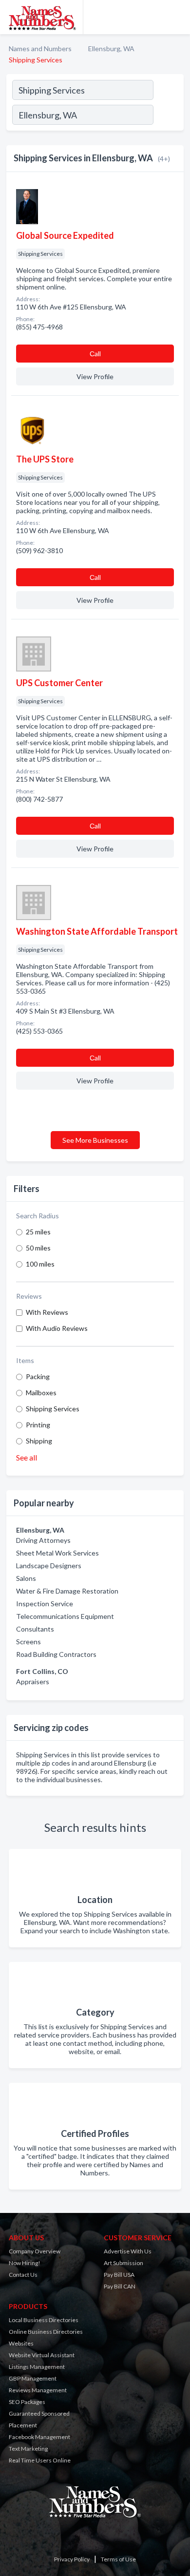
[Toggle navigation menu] (177, 17)
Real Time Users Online (40, 2460)
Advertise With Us (128, 2251)
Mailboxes (41, 1393)
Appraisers (33, 1682)
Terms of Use (118, 2559)
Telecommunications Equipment (65, 1616)
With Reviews (47, 1312)
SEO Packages (27, 2402)
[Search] (168, 116)
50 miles (38, 1248)
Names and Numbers (40, 48)
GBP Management (33, 2378)
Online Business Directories (46, 2332)
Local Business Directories (44, 2320)
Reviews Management (38, 2390)
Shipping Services (53, 1409)
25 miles (38, 1232)
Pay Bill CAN (120, 2286)
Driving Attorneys (43, 1540)
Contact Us (23, 2275)
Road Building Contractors (56, 1654)
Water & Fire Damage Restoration (67, 1591)
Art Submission (123, 2263)
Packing (38, 1376)
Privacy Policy (72, 2559)
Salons (26, 1578)
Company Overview (35, 2251)
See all (27, 1457)
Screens (28, 1642)
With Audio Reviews (57, 1328)
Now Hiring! (25, 2263)
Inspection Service (45, 1604)
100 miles (40, 1264)
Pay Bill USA (119, 2275)
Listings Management (37, 2367)
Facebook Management (39, 2437)
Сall (95, 354)
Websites (21, 2343)
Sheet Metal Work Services (57, 1553)
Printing (38, 1425)
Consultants (35, 1629)
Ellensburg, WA (111, 48)
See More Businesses (95, 1140)
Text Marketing (28, 2449)
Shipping (39, 1441)
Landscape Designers (49, 1566)
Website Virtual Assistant (42, 2355)
